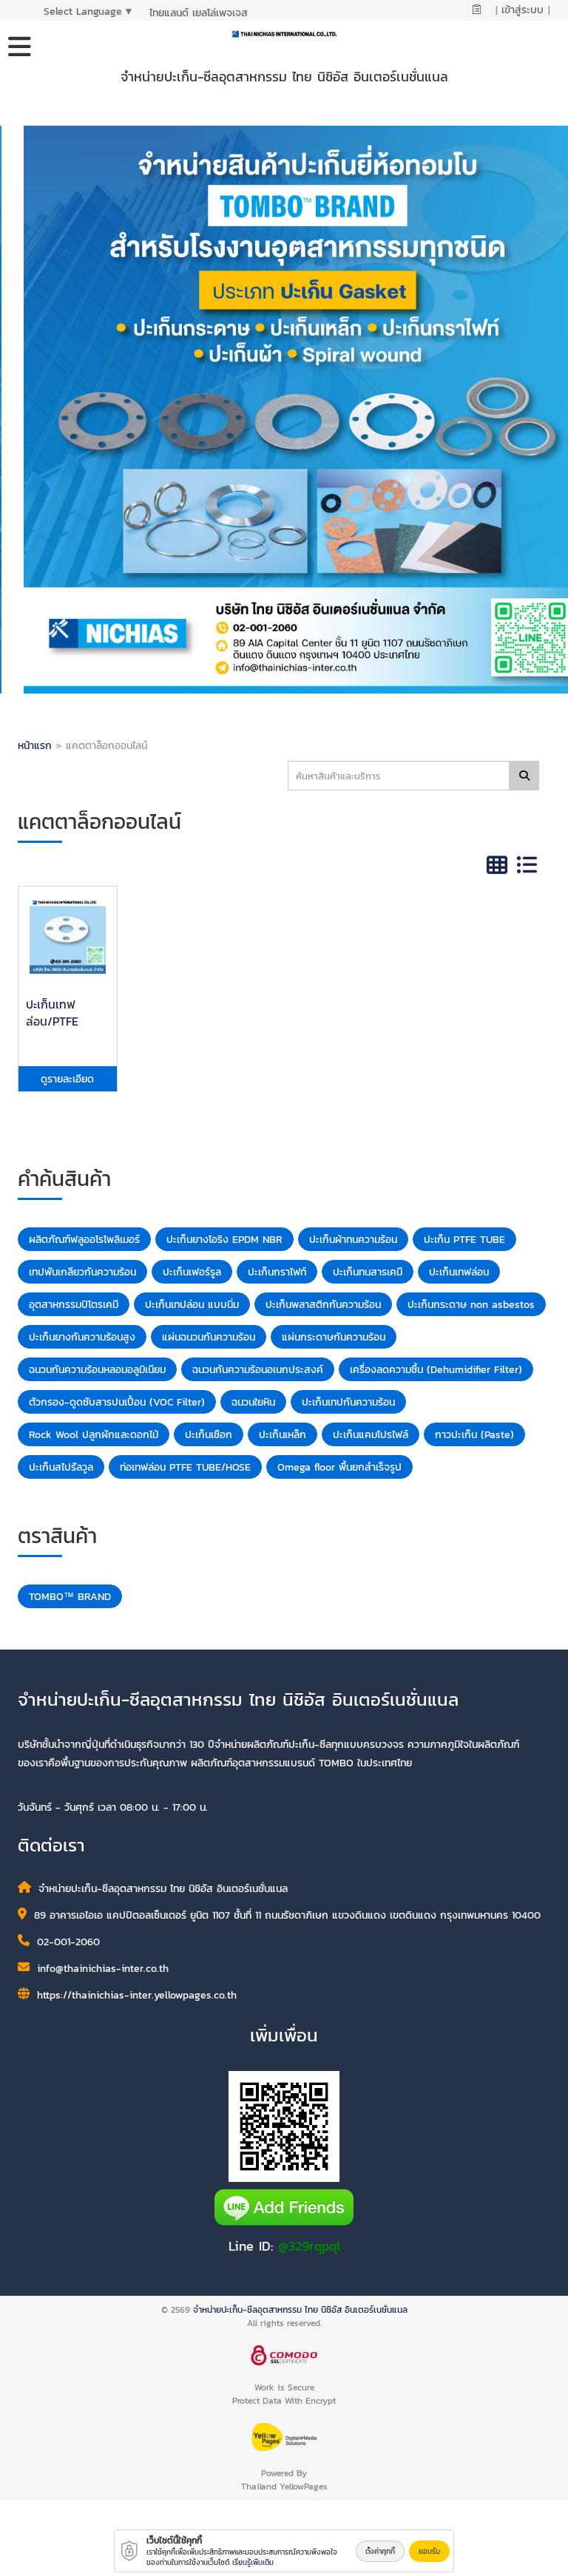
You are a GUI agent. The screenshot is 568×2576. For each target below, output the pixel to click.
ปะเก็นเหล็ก (283, 1435)
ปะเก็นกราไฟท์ (277, 1272)
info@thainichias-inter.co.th (103, 1969)
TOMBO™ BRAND (70, 1597)
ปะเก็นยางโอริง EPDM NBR (224, 1240)
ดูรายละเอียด (67, 1079)
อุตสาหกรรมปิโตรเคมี (74, 1305)
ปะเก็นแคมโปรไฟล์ (371, 1435)
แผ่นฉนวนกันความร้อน (209, 1337)
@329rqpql (309, 2246)
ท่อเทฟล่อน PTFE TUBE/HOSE (185, 1467)
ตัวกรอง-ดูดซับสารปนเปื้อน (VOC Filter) (117, 1402)
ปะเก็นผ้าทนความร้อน (353, 1240)
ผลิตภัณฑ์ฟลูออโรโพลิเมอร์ (84, 1240)
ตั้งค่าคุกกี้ (380, 2551)
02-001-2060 (68, 1942)
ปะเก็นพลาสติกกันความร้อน (323, 1305)
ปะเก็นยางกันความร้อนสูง (82, 1337)
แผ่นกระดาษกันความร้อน (334, 1337)
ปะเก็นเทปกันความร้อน (348, 1402)
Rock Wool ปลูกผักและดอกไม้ (94, 1435)
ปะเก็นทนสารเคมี (368, 1272)
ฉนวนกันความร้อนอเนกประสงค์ (258, 1370)
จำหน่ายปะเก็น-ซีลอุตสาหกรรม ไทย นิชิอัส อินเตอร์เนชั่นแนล (300, 2310)
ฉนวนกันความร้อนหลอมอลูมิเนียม (97, 1370)
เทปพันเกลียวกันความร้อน (82, 1272)
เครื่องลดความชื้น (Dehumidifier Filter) (436, 1370)
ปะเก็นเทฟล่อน (459, 1272)
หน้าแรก (35, 746)
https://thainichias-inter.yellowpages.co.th (137, 1995)
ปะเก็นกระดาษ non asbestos (471, 1305)
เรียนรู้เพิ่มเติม (253, 2562)
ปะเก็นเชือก (209, 1435)
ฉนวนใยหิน (253, 1402)
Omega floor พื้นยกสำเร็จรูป (339, 1467)
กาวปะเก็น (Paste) (474, 1435)
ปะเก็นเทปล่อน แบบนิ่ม (192, 1305)
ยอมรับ (429, 2551)
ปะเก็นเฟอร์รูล (192, 1272)
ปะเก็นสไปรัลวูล (61, 1467)
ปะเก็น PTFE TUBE (464, 1240)
